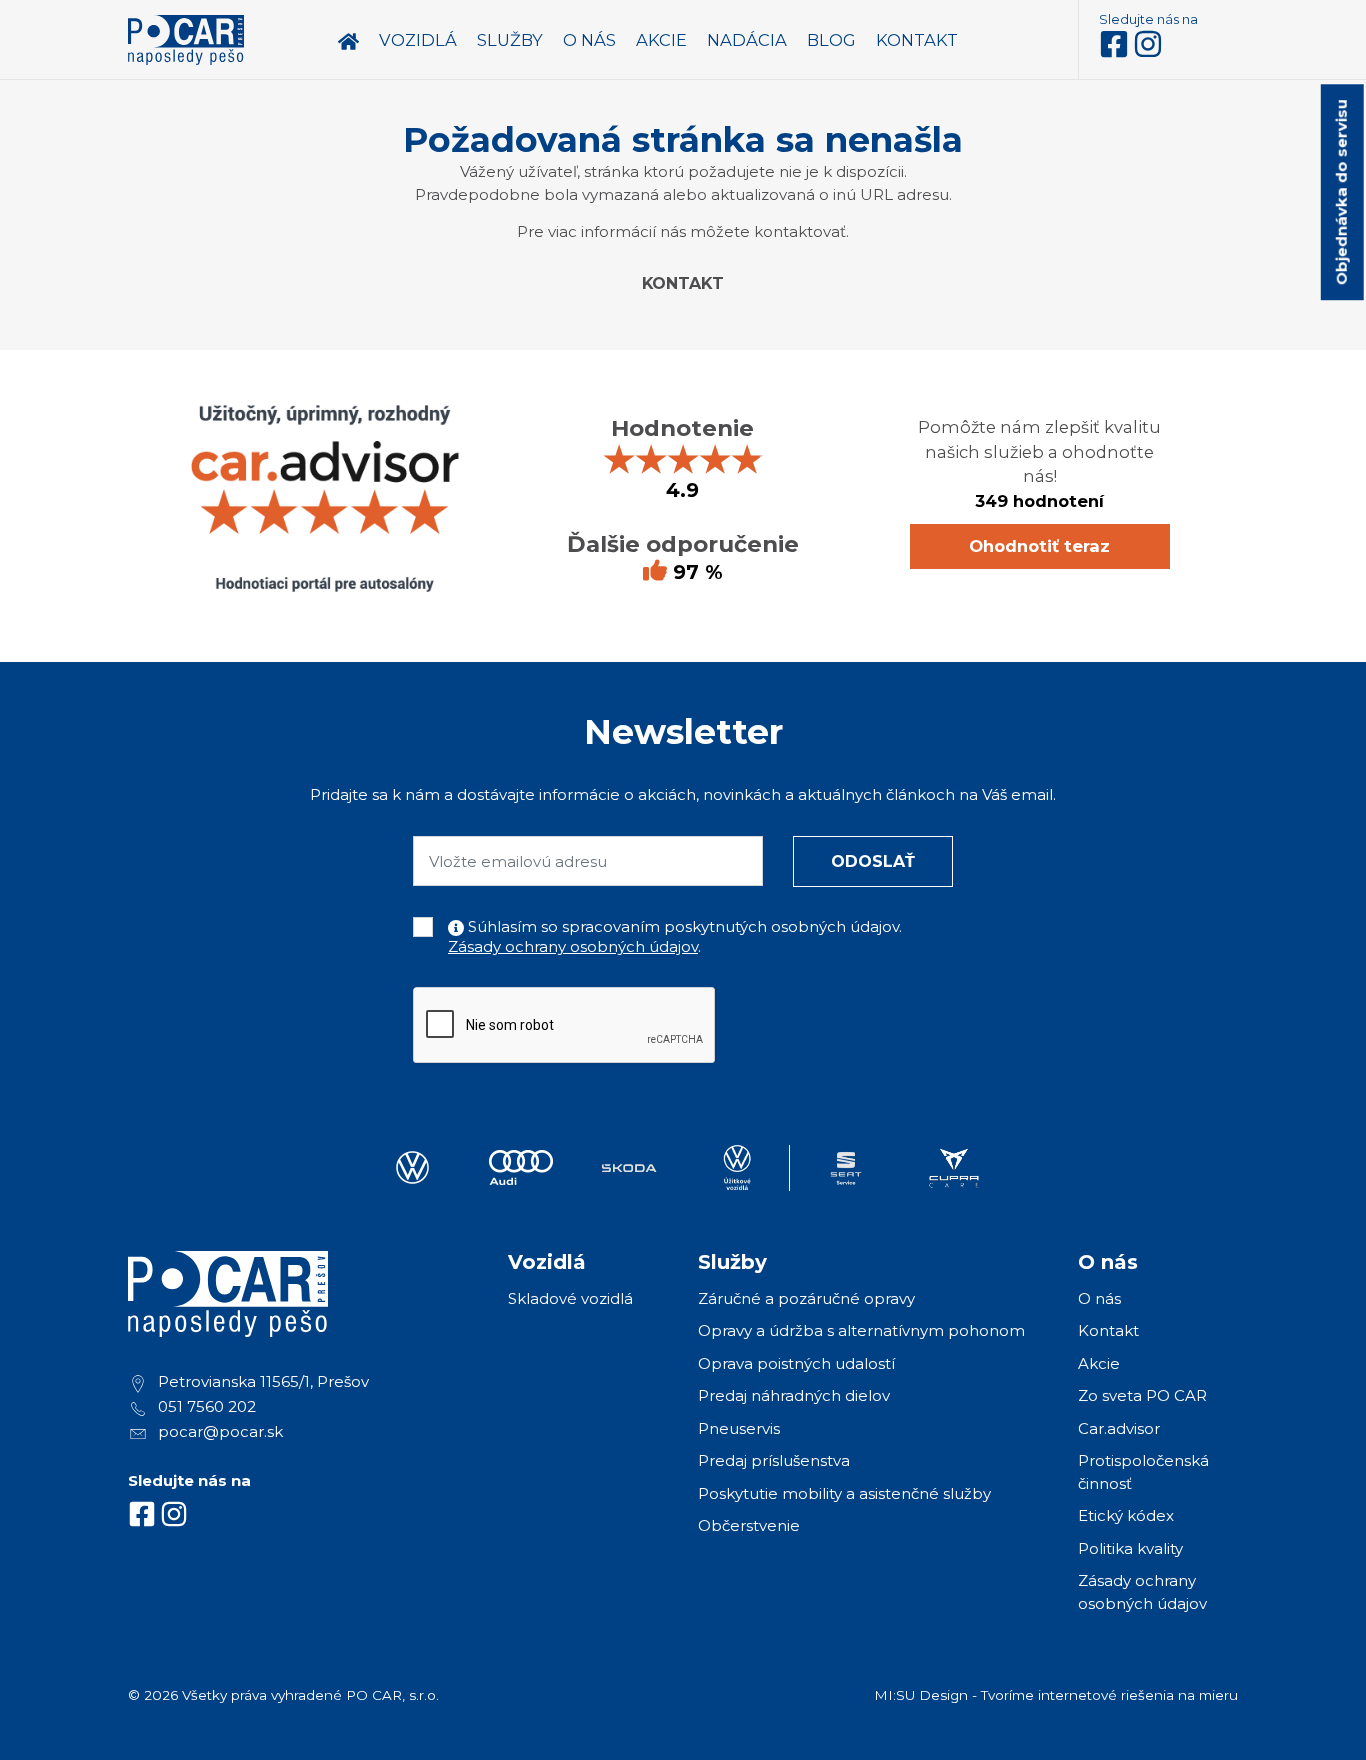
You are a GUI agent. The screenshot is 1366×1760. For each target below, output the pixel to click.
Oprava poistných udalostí (796, 1363)
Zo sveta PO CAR (1142, 1395)
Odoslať (873, 861)
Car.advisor (1119, 1428)
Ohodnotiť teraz (1039, 546)
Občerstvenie (749, 1525)
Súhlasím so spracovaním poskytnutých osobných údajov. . (675, 936)
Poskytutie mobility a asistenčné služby (844, 1493)
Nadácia (747, 40)
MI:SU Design (921, 1695)
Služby (510, 40)
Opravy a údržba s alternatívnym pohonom (861, 1330)
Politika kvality (1130, 1548)
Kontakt (683, 283)
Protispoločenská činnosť (1143, 1472)
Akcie (1099, 1363)
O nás (1099, 1298)
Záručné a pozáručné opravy (806, 1298)
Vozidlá (418, 40)
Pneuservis (739, 1428)
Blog (831, 40)
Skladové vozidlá (570, 1298)
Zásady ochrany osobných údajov (573, 946)
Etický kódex (1126, 1515)
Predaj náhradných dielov (794, 1395)
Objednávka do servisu (1341, 192)
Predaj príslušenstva (774, 1460)
